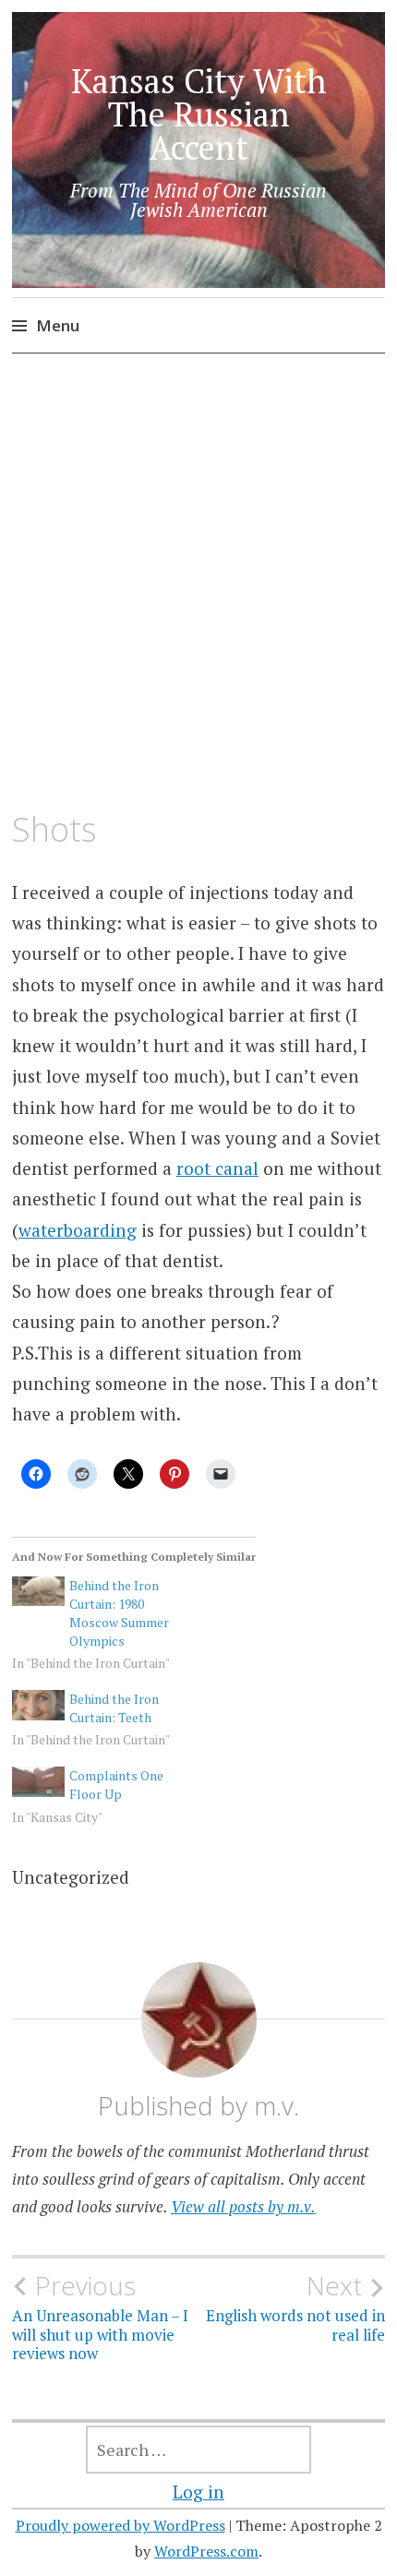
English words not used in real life (295, 2307)
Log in (198, 2492)
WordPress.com (206, 2551)
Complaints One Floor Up (116, 1785)
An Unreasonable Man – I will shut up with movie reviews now (100, 2317)
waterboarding (78, 1230)
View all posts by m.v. (243, 2206)
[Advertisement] (198, 583)
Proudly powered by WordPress (120, 2525)
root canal (217, 1168)
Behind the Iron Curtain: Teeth (114, 1708)
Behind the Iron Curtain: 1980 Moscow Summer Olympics (119, 1613)
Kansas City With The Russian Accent (199, 114)
